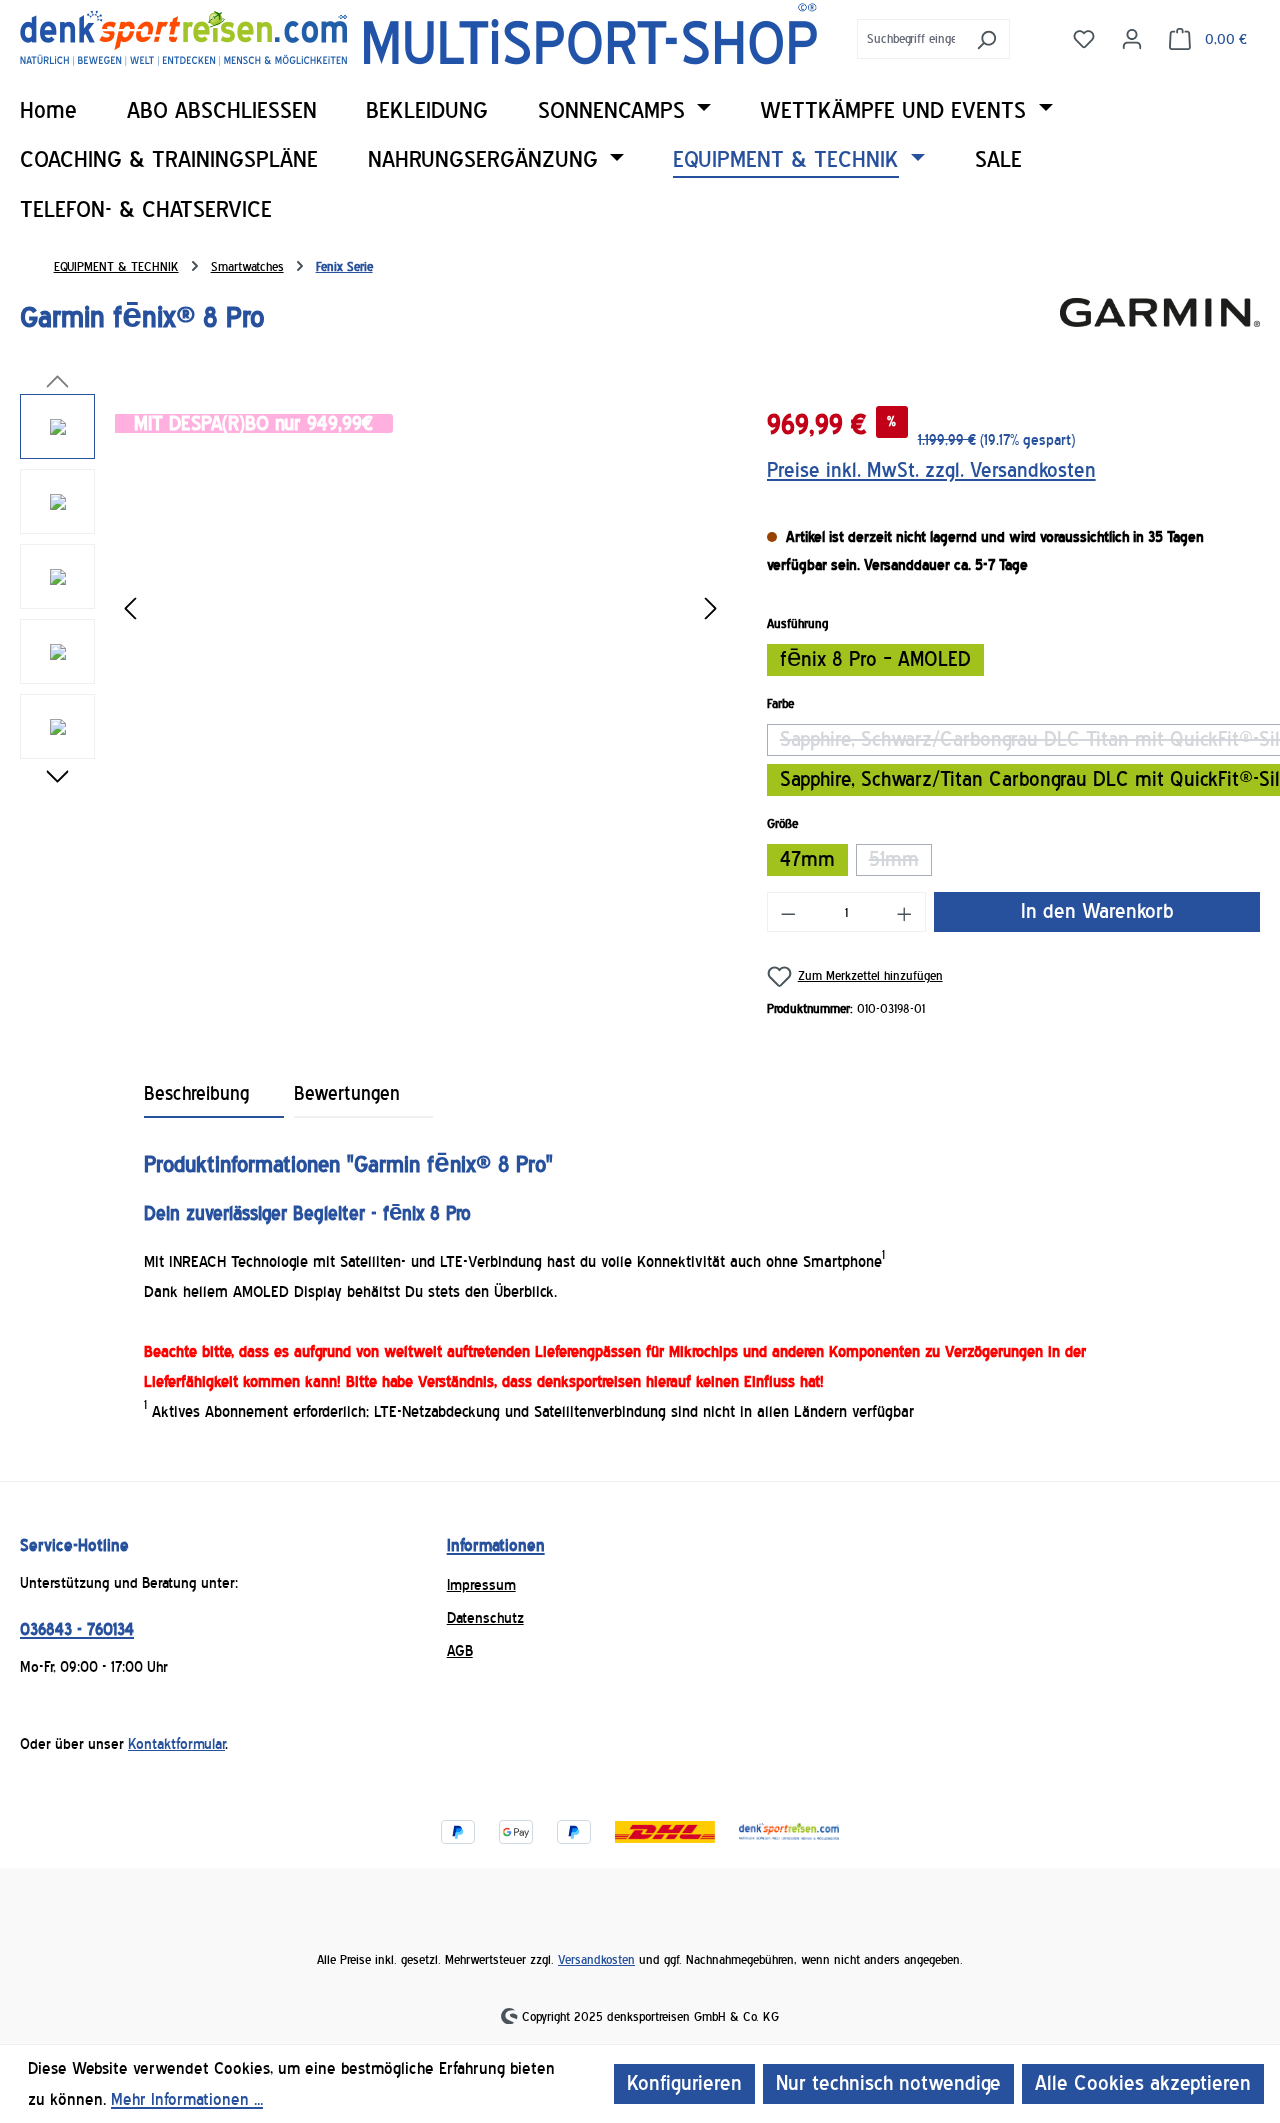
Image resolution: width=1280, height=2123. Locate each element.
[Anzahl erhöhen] (905, 912)
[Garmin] (1160, 326)
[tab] (214, 1095)
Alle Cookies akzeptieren (1143, 2083)
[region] (373, 609)
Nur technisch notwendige (888, 2083)
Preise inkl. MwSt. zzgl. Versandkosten (931, 470)
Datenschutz (485, 1618)
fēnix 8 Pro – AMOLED (875, 659)
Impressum (481, 1585)
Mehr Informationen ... (187, 2099)
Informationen (496, 1545)
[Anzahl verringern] (788, 912)
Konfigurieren (684, 2083)
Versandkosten (596, 1959)
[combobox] (910, 39)
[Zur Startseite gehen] (418, 34)
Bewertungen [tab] (347, 1094)
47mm (807, 859)
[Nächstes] (711, 609)
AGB (460, 1651)
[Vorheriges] (130, 609)
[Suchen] (986, 39)
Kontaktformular (176, 1744)
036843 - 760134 (77, 1629)
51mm (900, 862)
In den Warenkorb (1097, 911)
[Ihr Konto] (1132, 38)
